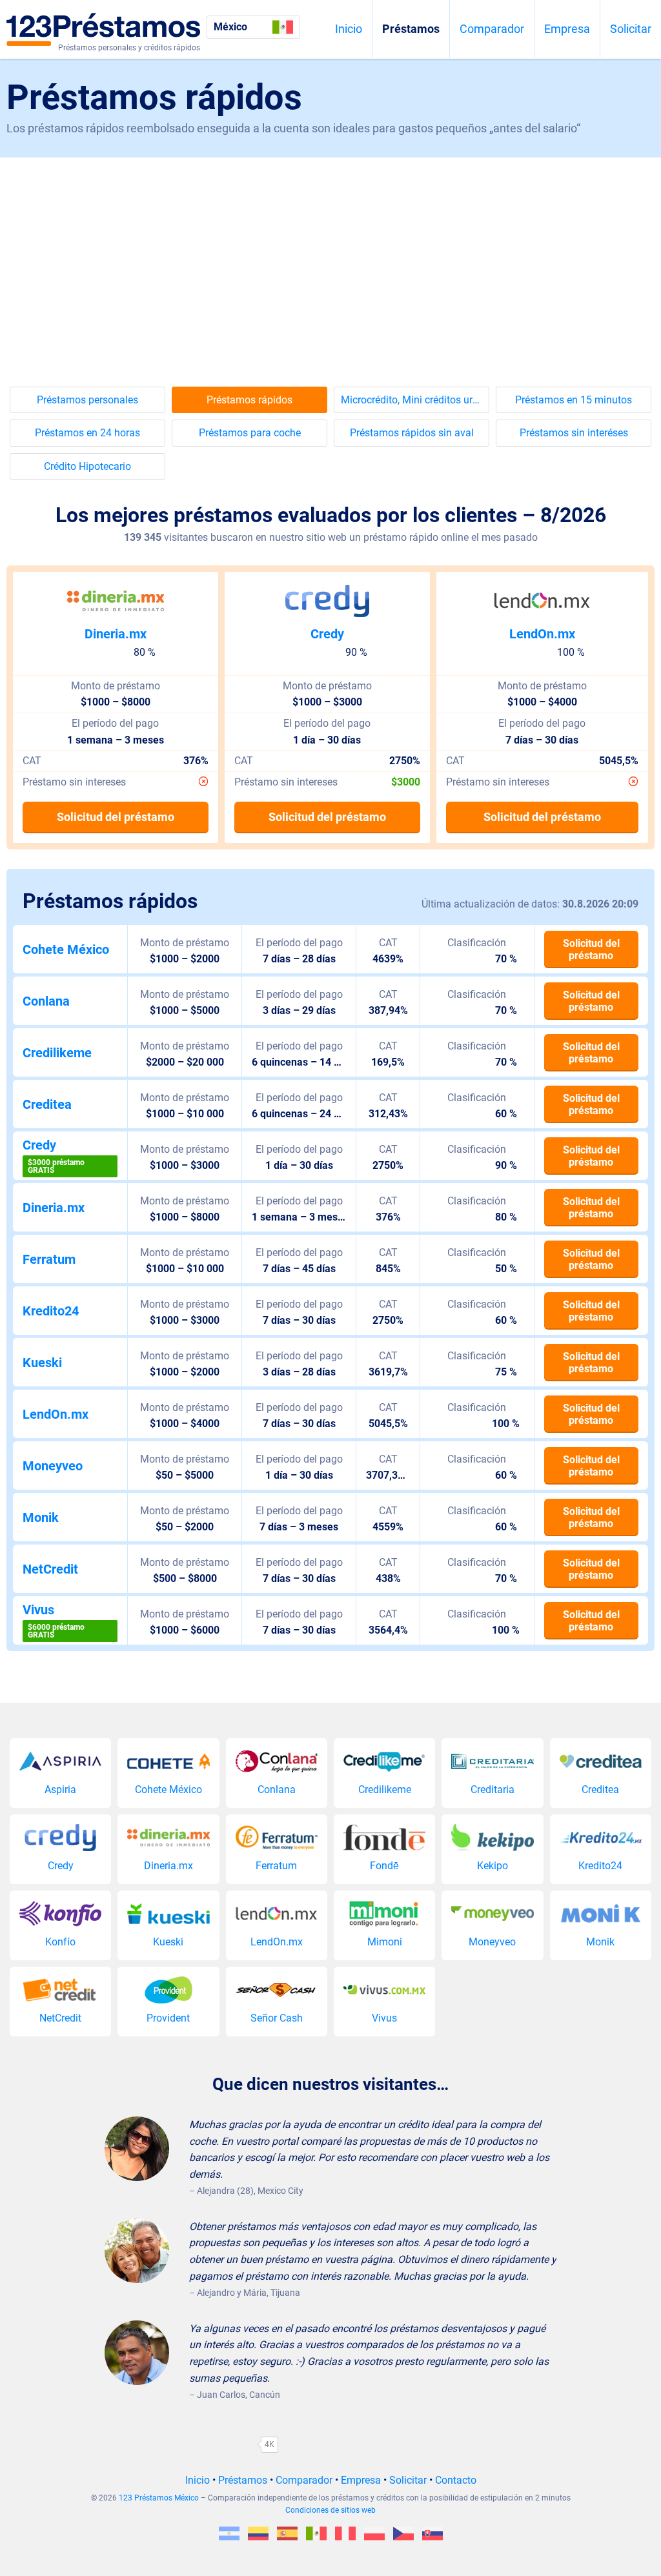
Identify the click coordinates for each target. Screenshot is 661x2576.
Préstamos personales (87, 400)
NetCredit (50, 1569)
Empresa (567, 29)
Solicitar (631, 29)
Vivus (38, 1610)
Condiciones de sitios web (330, 2510)
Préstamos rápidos (249, 400)
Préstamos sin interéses (574, 433)
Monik (41, 1517)
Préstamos (411, 29)
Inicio (349, 29)
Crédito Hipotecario (87, 466)
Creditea (47, 1104)
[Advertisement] (330, 254)
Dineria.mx (116, 634)
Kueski (42, 1363)
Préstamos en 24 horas (87, 433)
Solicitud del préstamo (116, 817)
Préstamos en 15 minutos (574, 400)
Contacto (456, 2480)
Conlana (46, 1001)
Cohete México (66, 949)
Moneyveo (53, 1466)
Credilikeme (57, 1053)
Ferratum (49, 1259)
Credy (327, 634)
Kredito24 (51, 1311)
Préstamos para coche (250, 433)
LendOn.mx (542, 634)
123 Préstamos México (159, 2498)
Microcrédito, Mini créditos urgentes (415, 400)
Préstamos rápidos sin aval (412, 433)
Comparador (492, 29)
